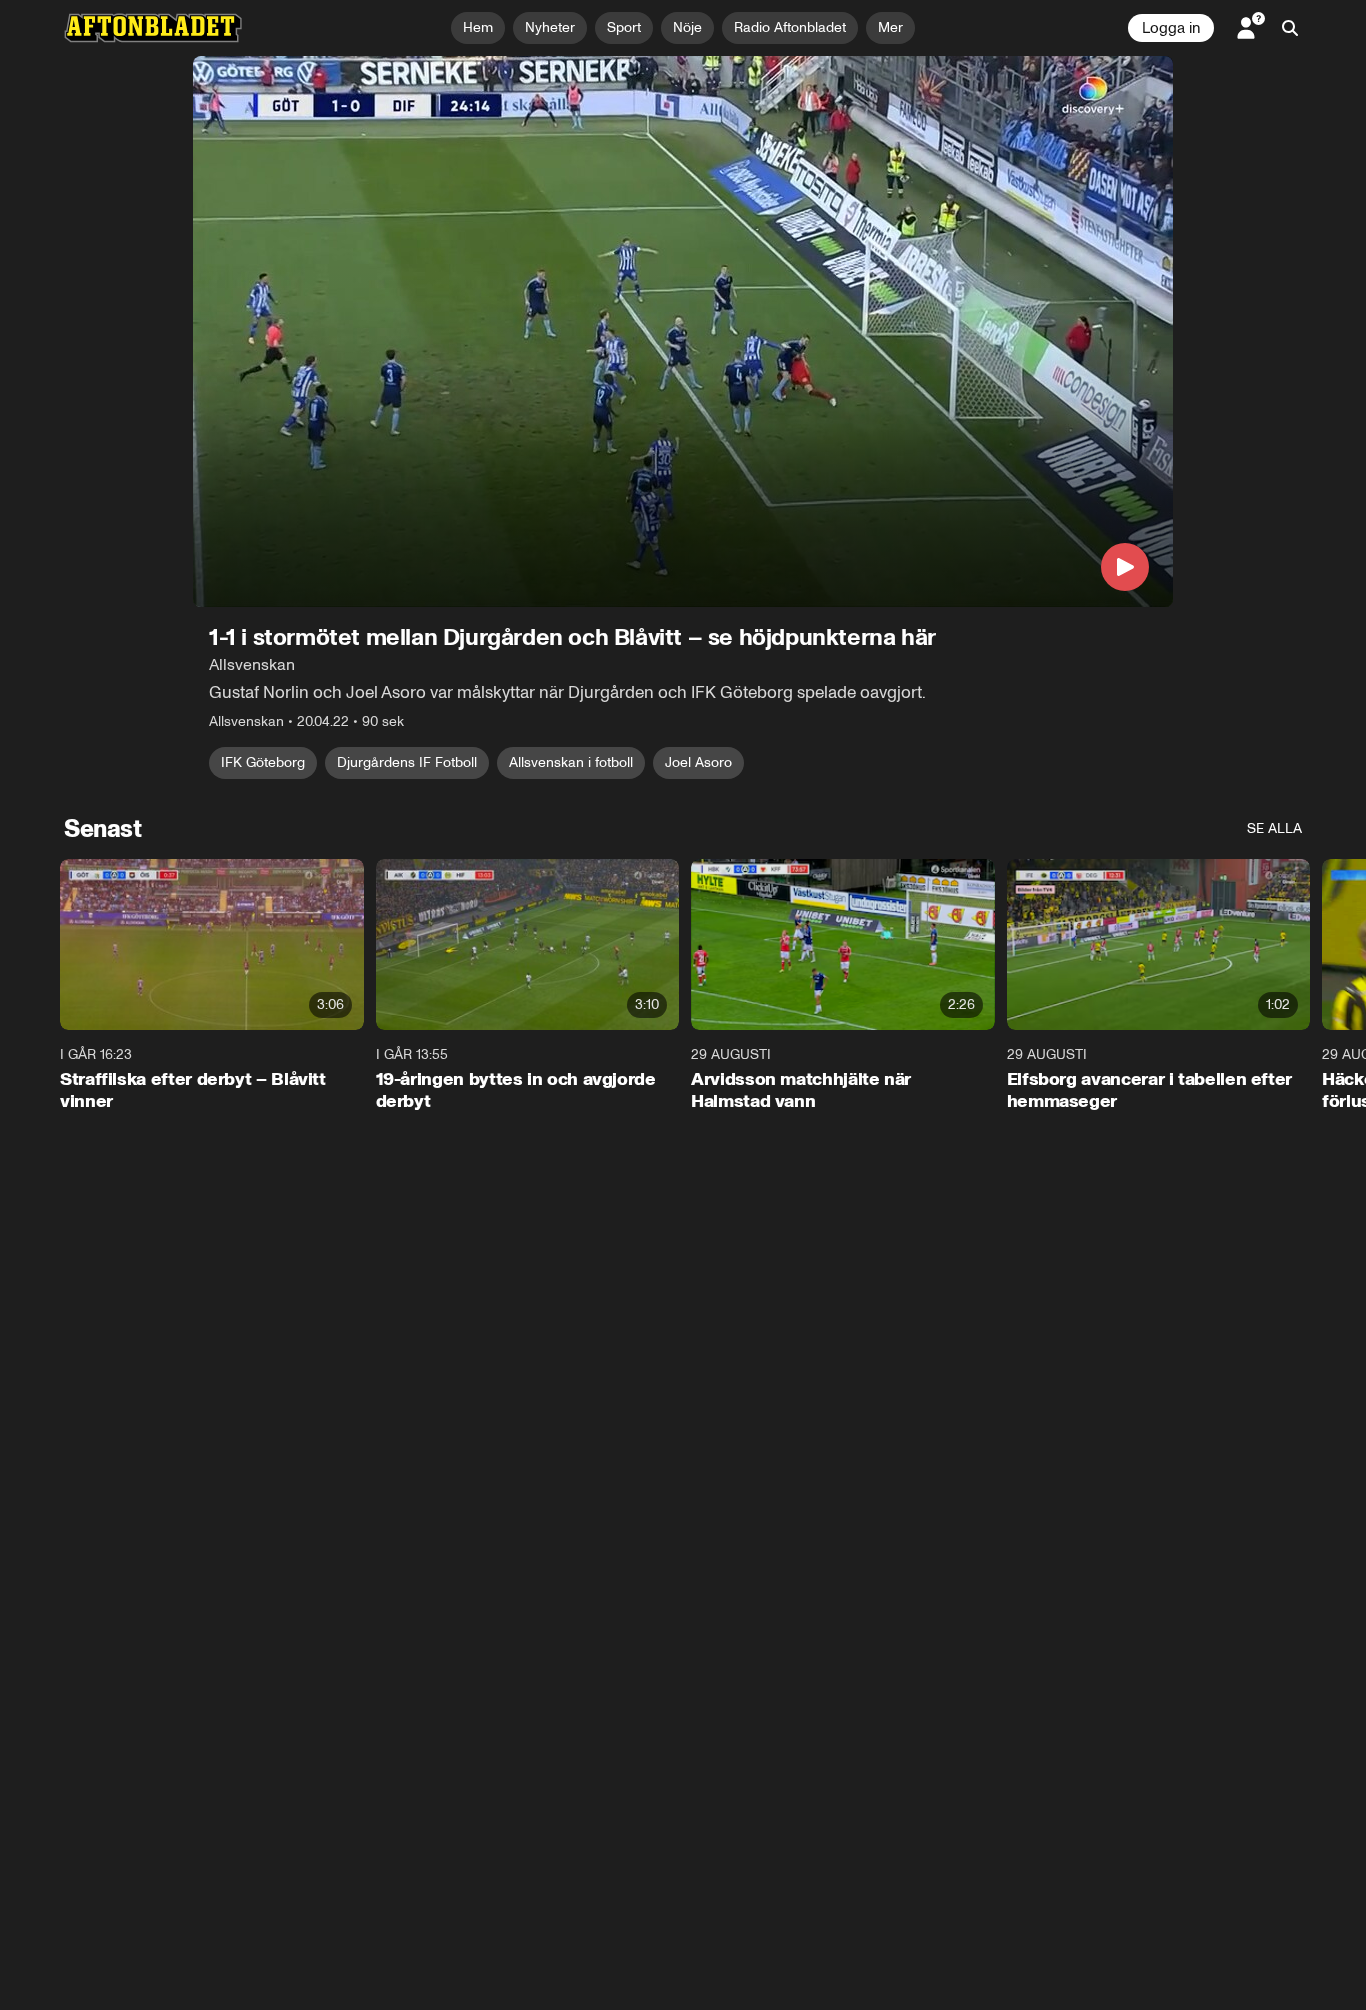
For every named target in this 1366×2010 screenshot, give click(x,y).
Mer (890, 27)
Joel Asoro (698, 762)
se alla (1274, 828)
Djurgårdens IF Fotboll (407, 762)
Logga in (1171, 28)
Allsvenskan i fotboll (571, 762)
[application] (683, 331)
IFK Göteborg (263, 762)
